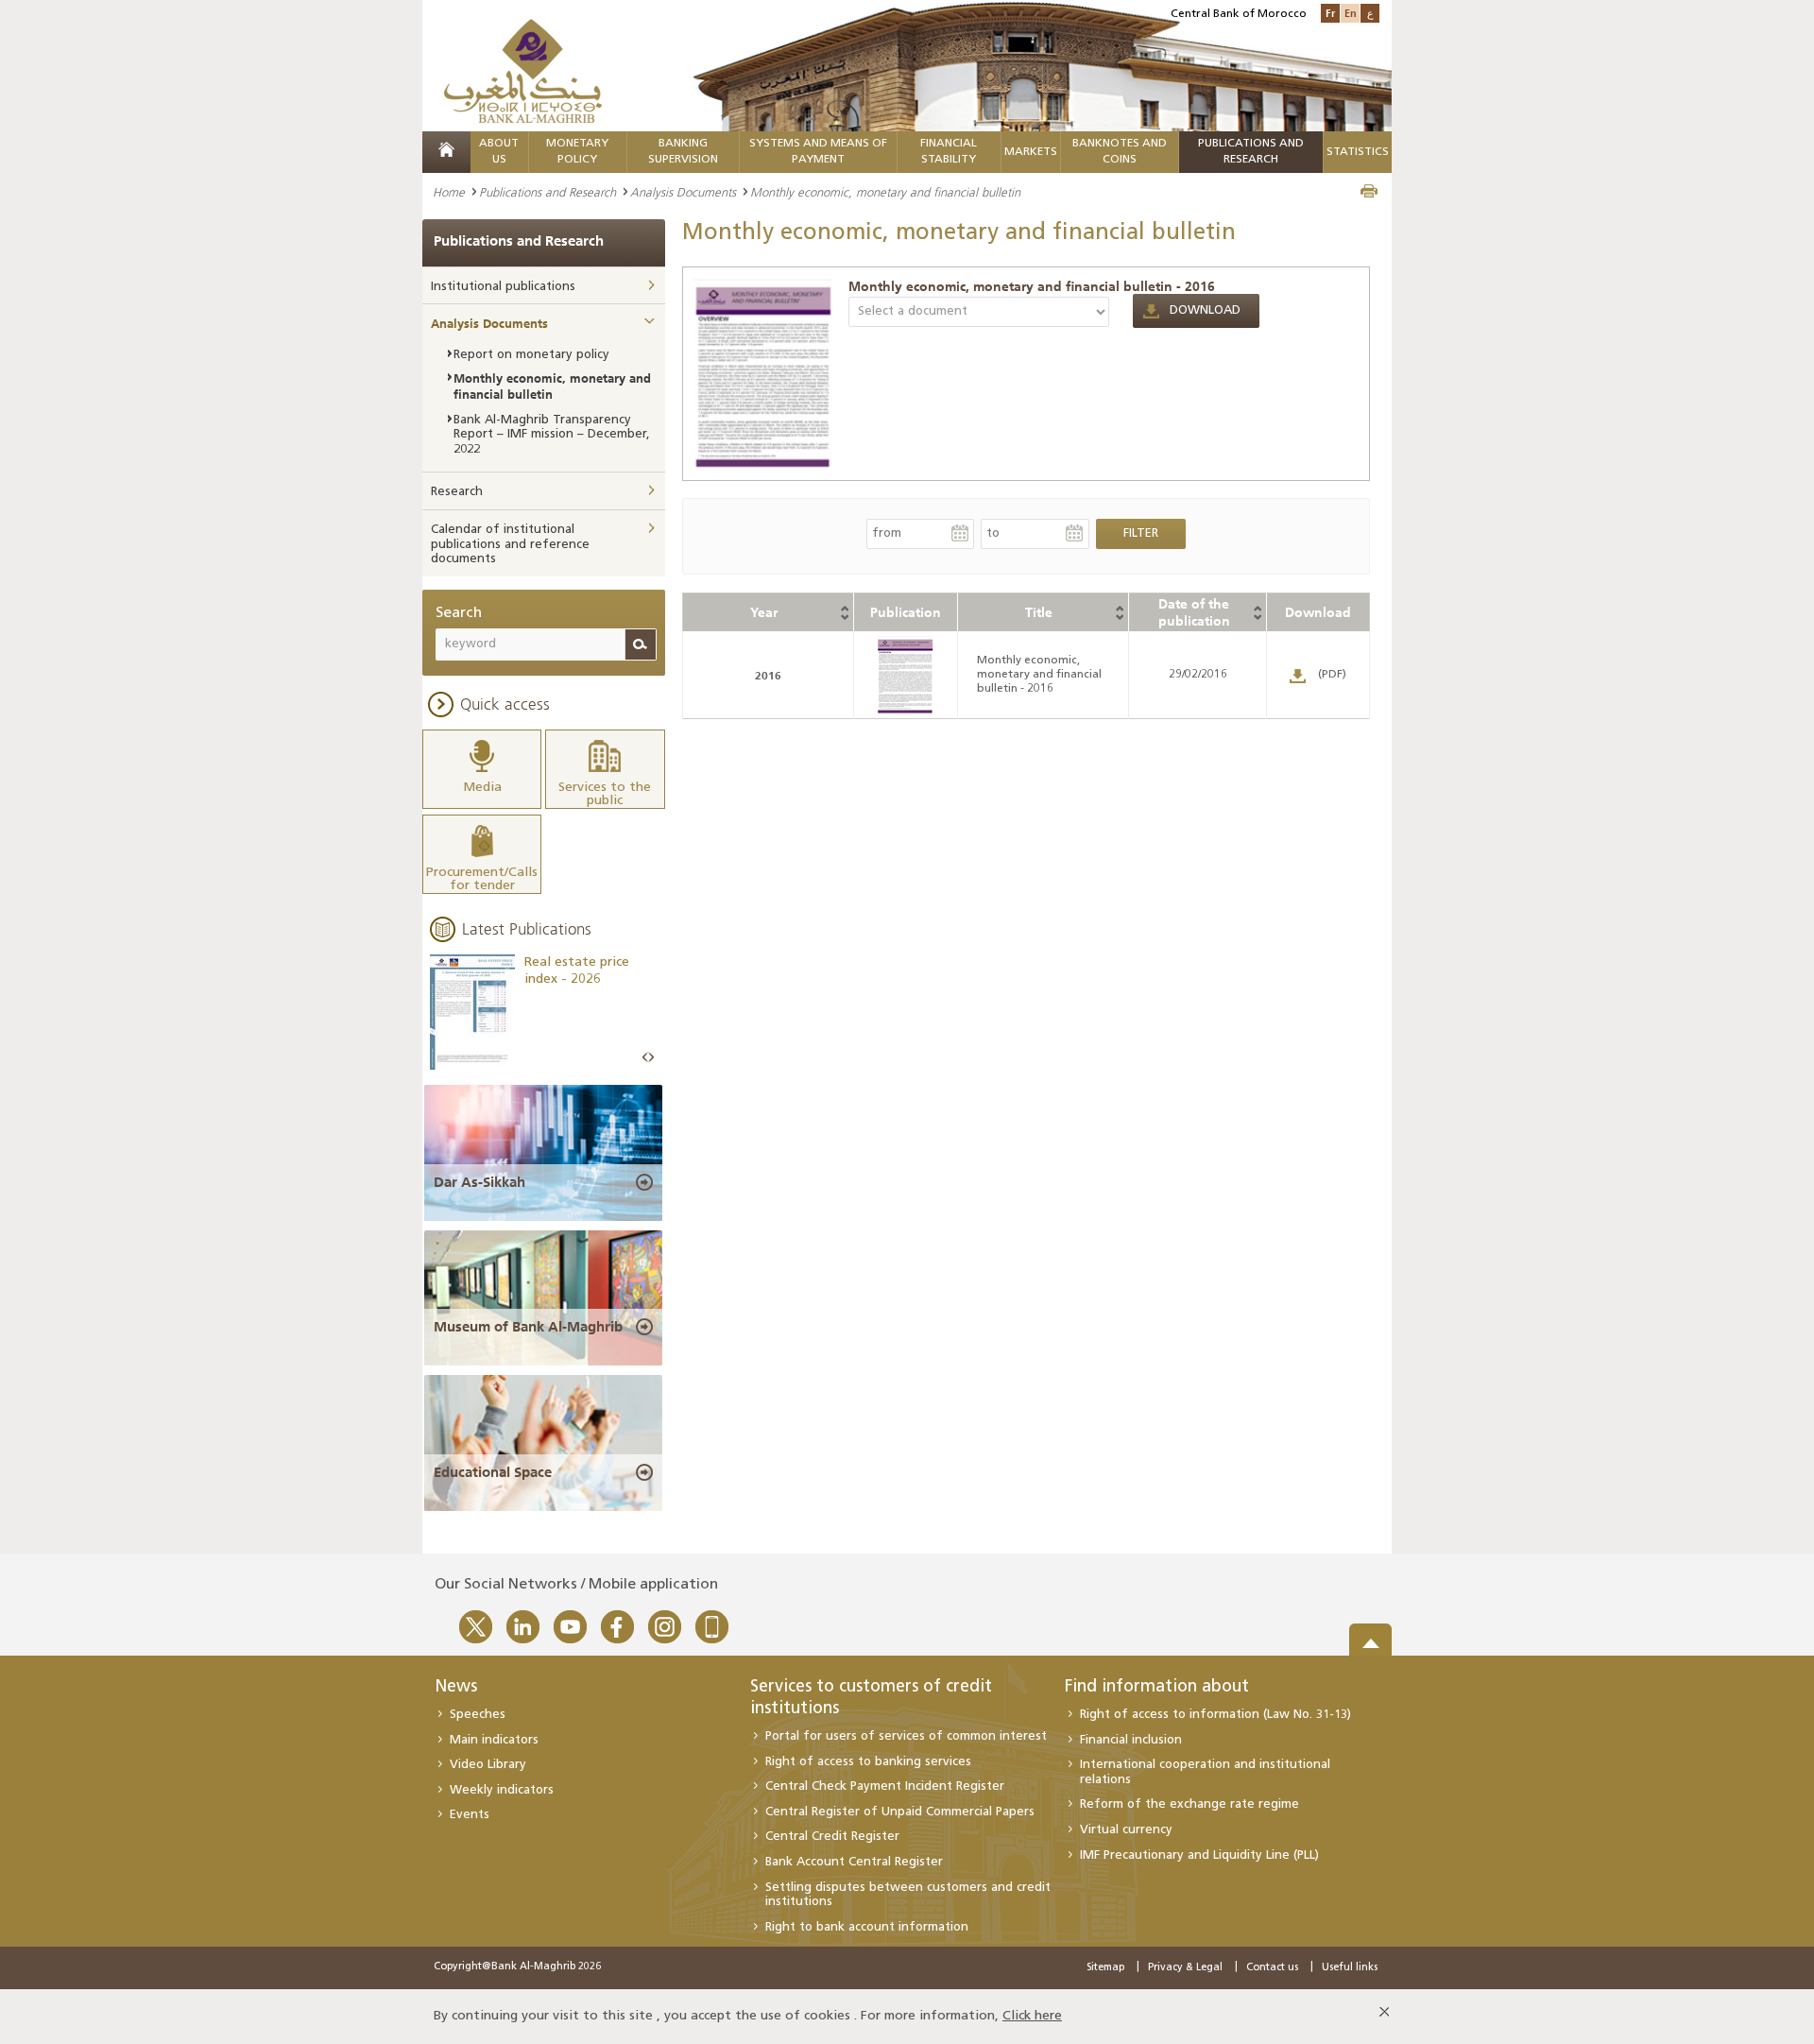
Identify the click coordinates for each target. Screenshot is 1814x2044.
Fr (1330, 13)
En (1351, 13)
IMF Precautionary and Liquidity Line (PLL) (1199, 1855)
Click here (1032, 2016)
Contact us (1272, 1968)
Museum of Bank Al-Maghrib (528, 1327)
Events (470, 1815)
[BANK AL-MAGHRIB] (523, 70)
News (456, 1688)
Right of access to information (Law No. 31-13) (1215, 1715)
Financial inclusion (1131, 1740)
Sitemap (1105, 1968)
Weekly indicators (502, 1790)
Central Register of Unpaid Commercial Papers (900, 1812)
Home (449, 192)
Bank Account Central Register (854, 1862)
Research (457, 492)
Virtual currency (1126, 1830)
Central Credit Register (832, 1837)
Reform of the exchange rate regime (1189, 1804)
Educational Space (493, 1472)
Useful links (1350, 1968)
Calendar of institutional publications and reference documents (510, 544)
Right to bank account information (867, 1927)
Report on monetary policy (531, 355)
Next (651, 1058)
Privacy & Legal (1185, 1968)
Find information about (1157, 1688)
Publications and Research (548, 192)
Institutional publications (503, 287)
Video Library (488, 1765)
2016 (768, 675)
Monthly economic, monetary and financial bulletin (552, 386)
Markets (1031, 152)
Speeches (478, 1715)
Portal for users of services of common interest (906, 1736)
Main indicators (494, 1740)
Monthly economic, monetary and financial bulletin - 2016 (1032, 286)
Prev (645, 1058)
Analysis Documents (683, 192)
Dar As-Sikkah (479, 1182)
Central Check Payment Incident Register (885, 1786)
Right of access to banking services (868, 1762)
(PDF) (1332, 675)
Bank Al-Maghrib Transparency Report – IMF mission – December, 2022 (552, 435)
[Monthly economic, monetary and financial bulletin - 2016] (763, 373)
